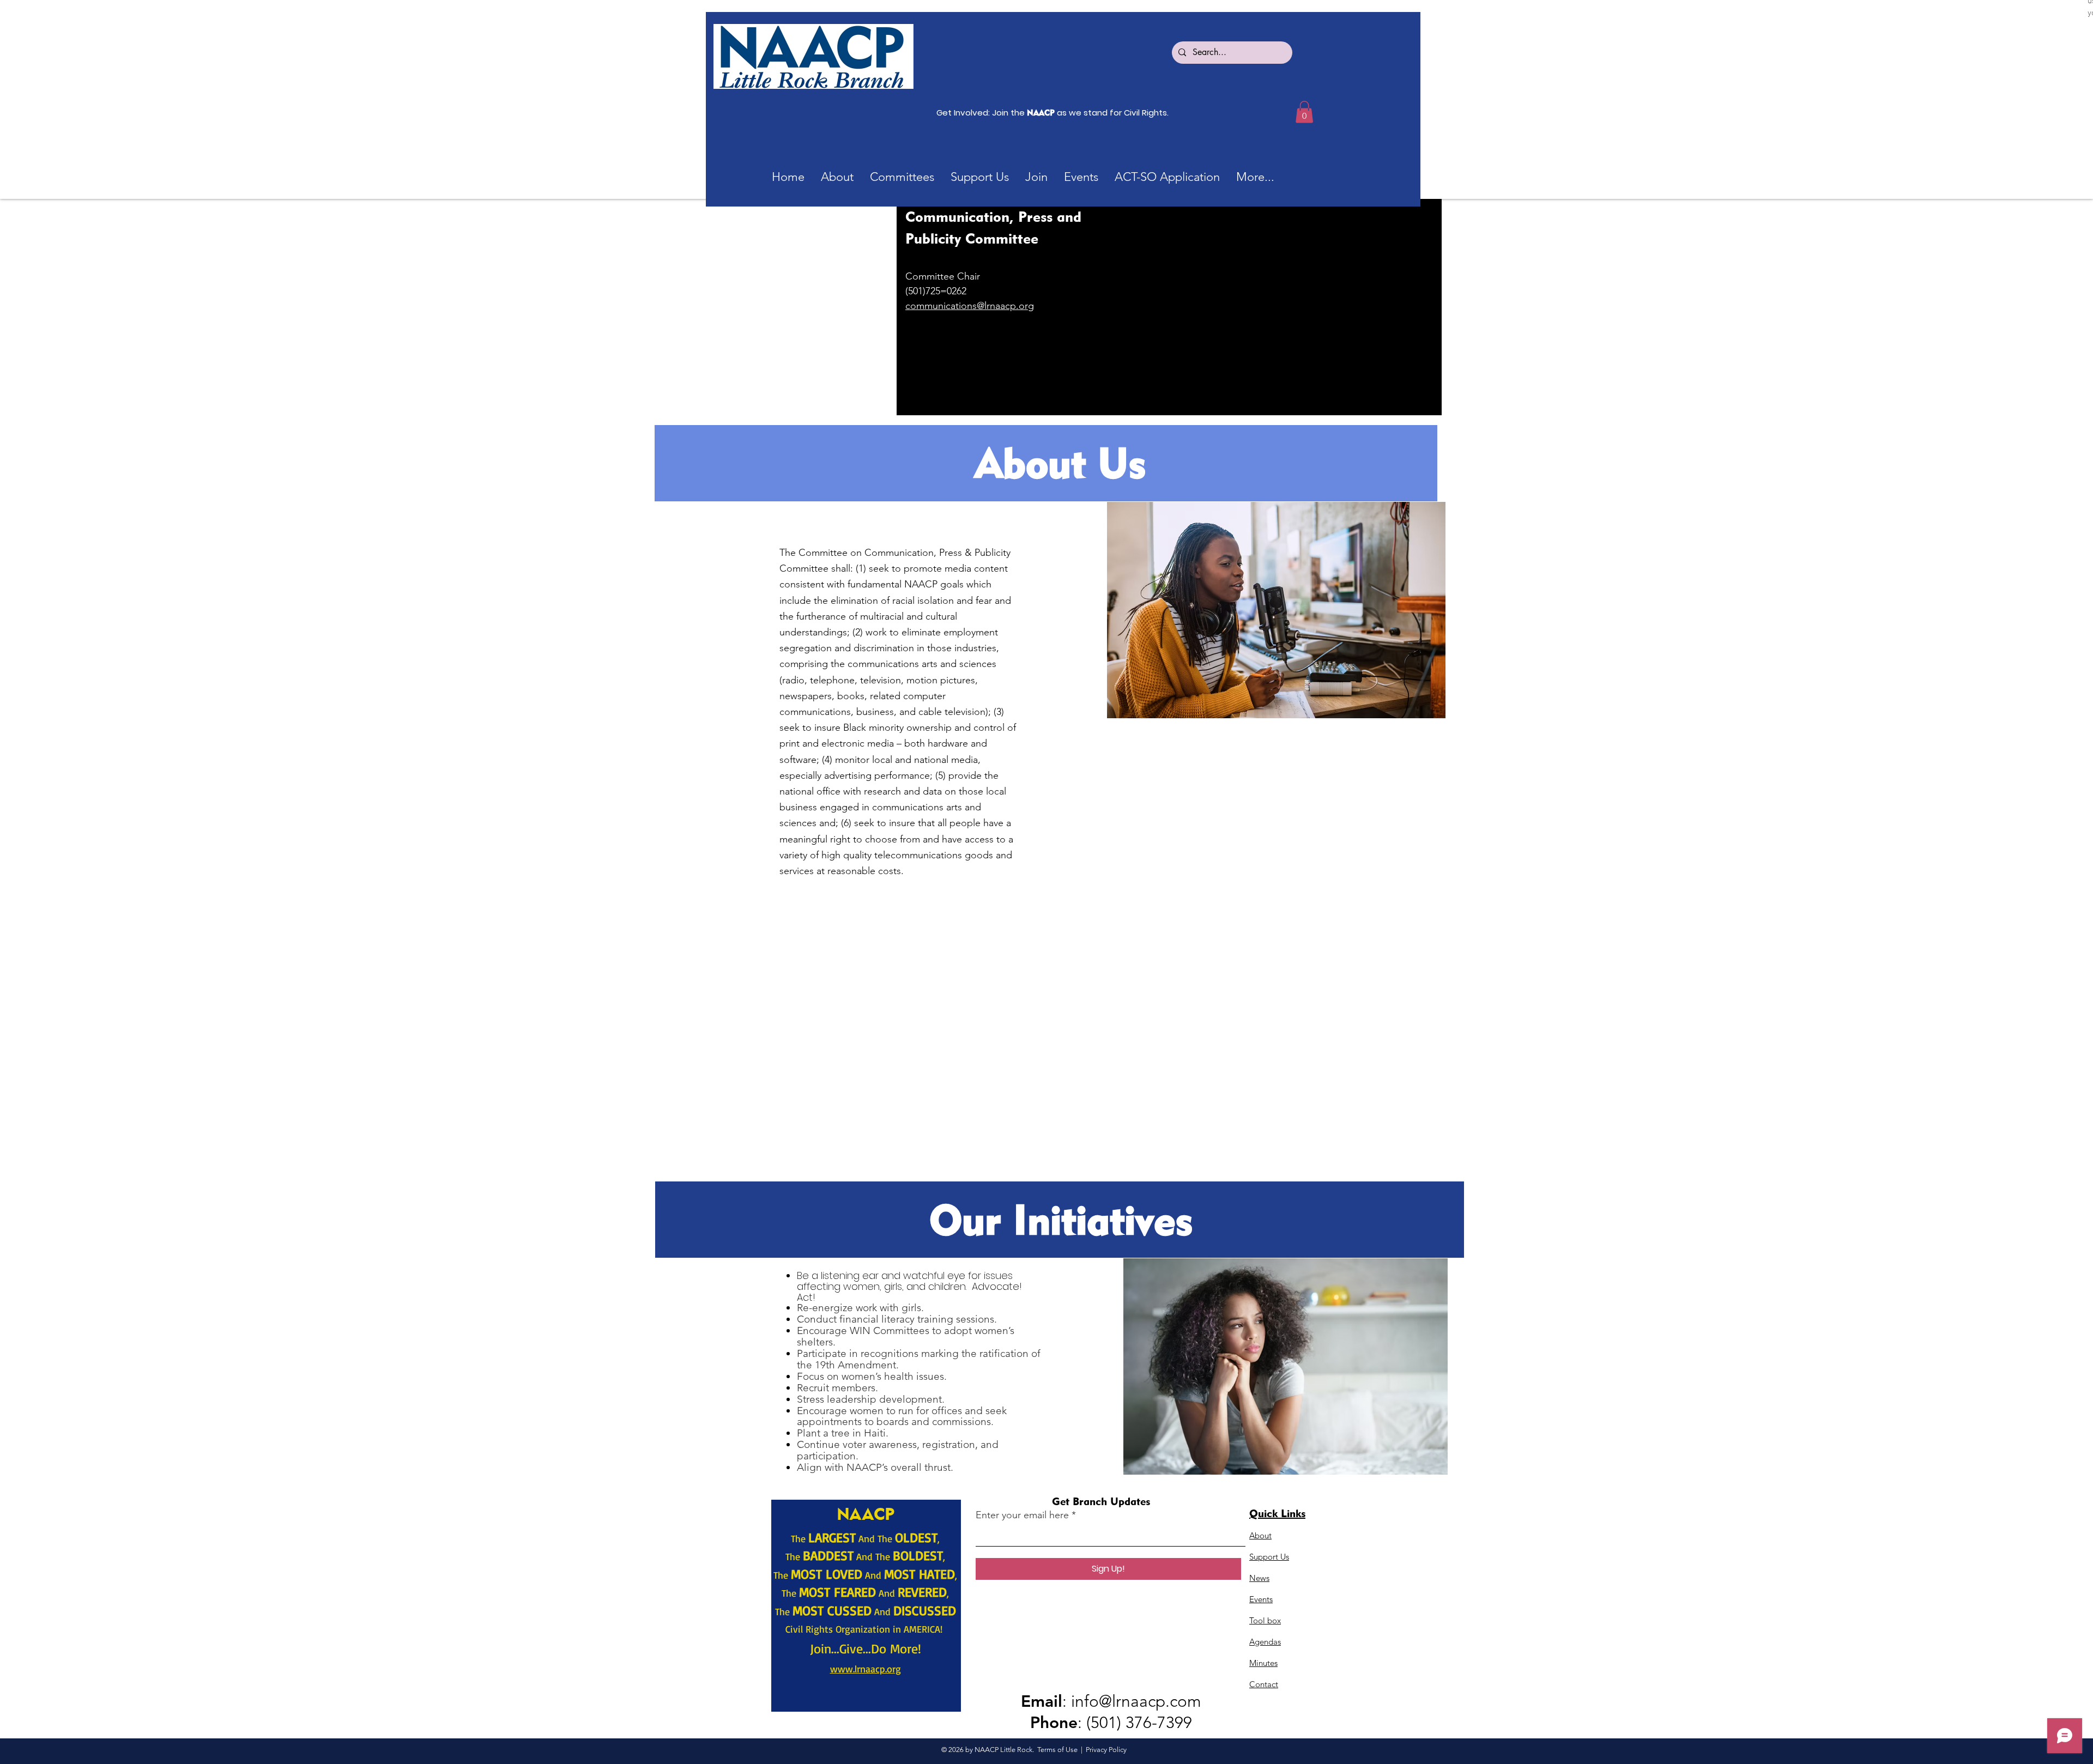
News (1259, 1578)
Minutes (1263, 1663)
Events (1261, 1599)
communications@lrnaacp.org (970, 306)
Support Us (1269, 1557)
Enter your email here (1022, 1515)
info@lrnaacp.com (1136, 1701)
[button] (902, 177)
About (1260, 1535)
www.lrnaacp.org (866, 1669)
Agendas (1265, 1642)
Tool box (1265, 1620)
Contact (1264, 1684)
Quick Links (1277, 1513)
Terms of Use (1057, 1750)
